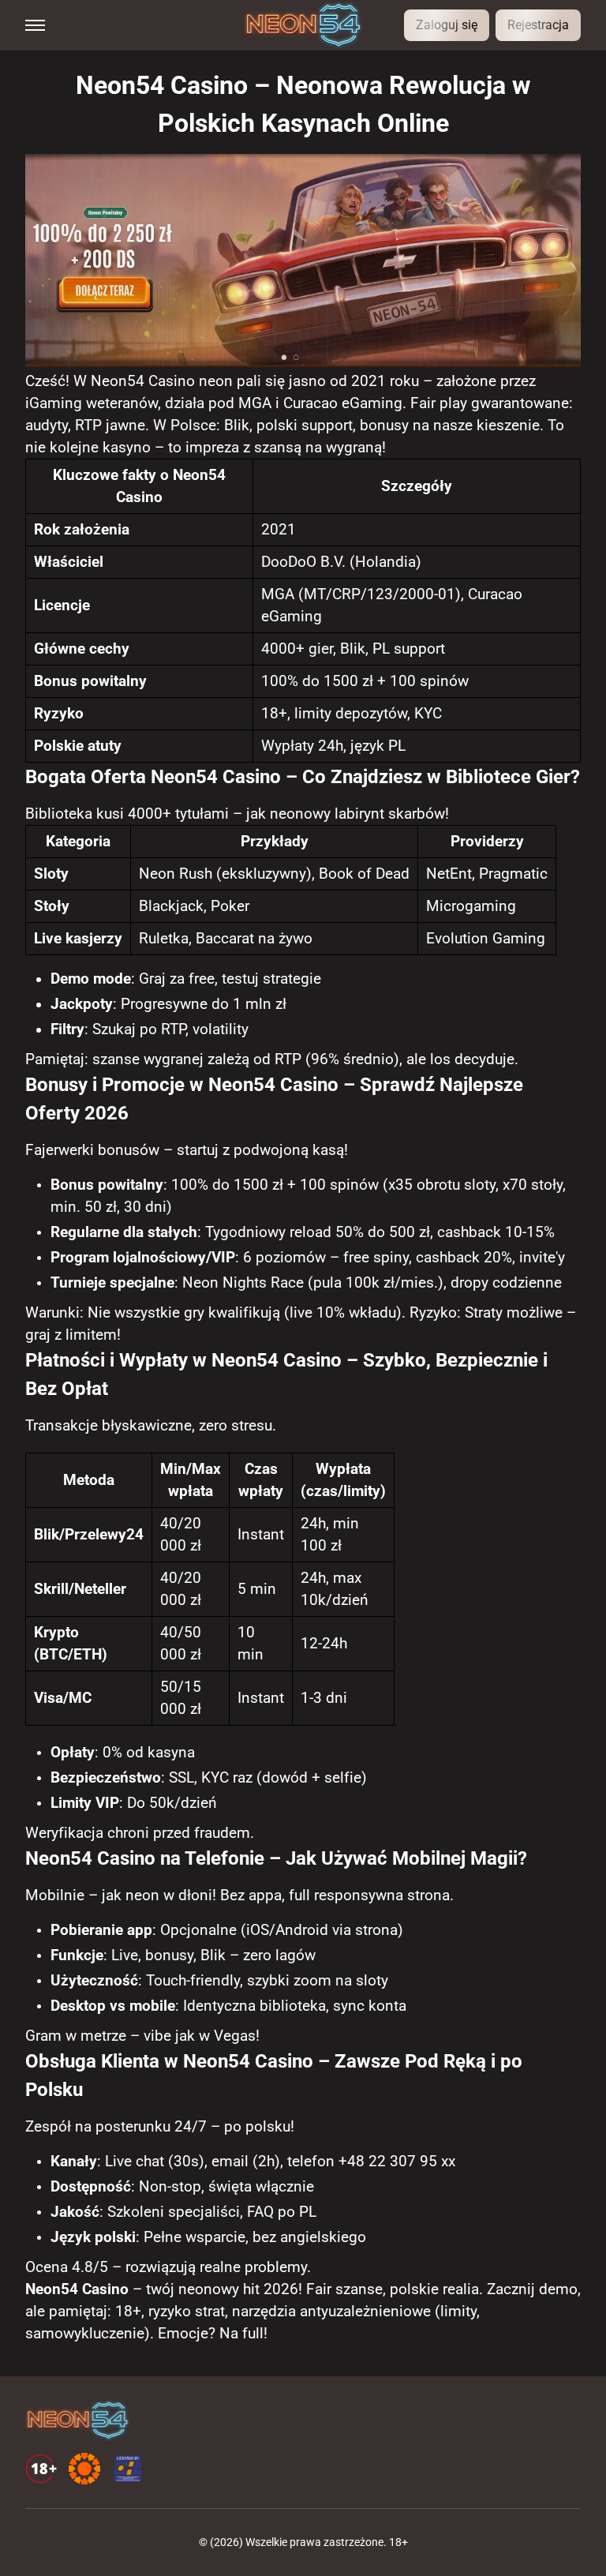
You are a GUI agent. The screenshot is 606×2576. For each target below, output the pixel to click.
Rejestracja (538, 25)
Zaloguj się (447, 25)
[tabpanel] (303, 1206)
